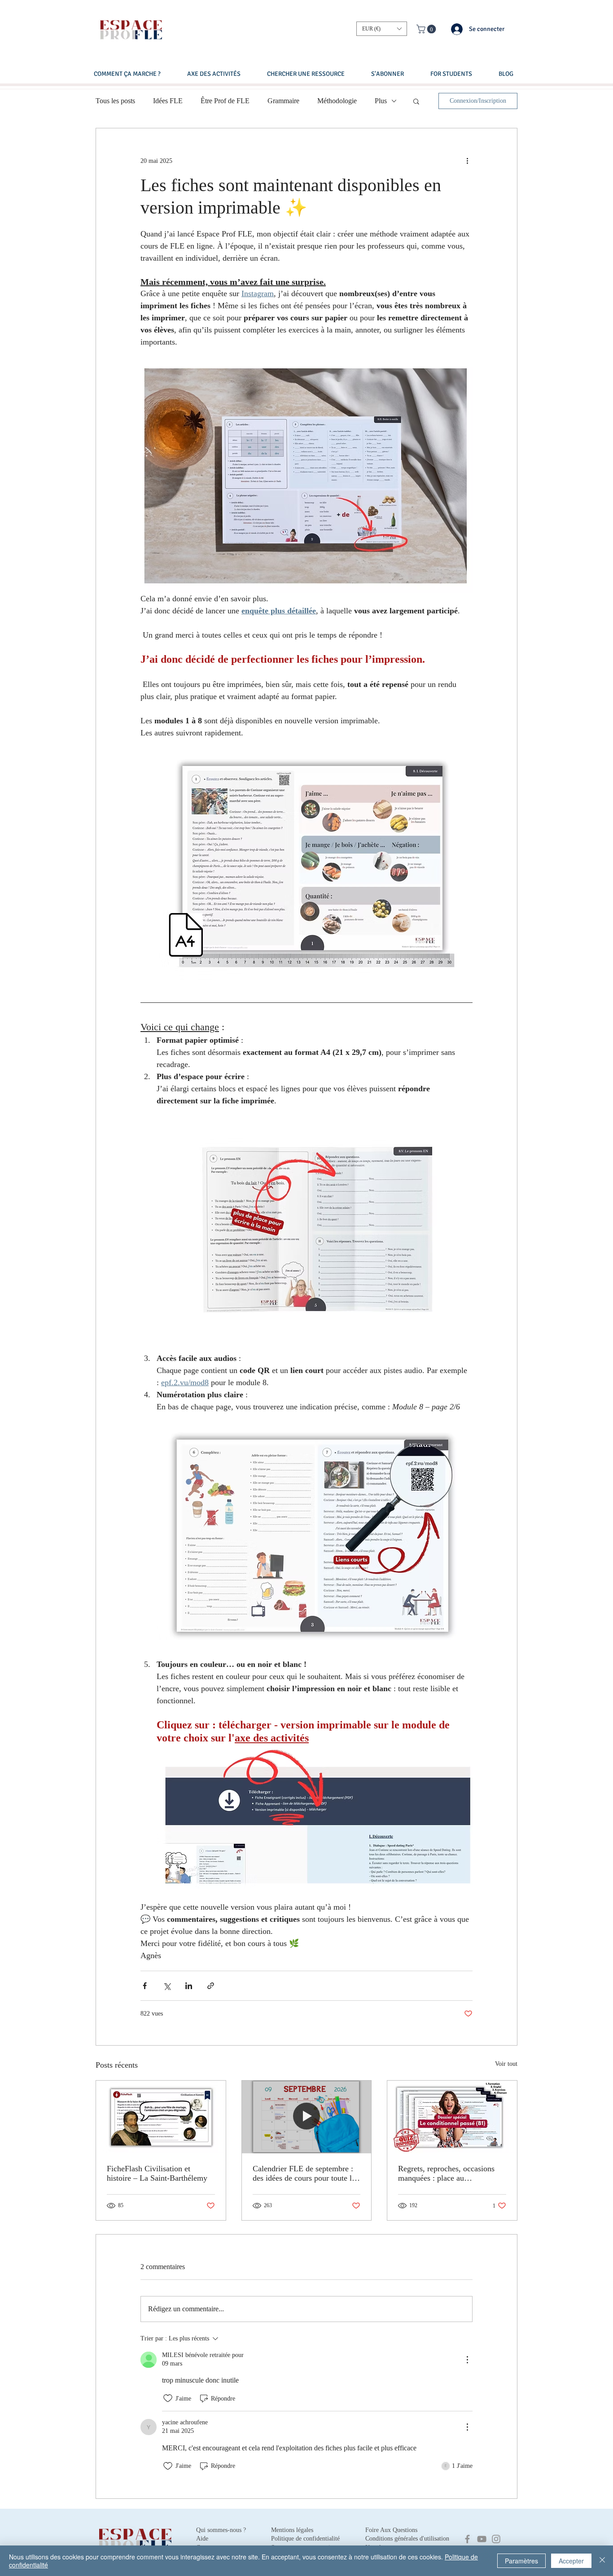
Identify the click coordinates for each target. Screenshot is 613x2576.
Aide (202, 2539)
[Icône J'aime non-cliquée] (168, 2398)
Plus (381, 101)
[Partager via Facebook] (145, 1986)
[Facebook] (467, 2539)
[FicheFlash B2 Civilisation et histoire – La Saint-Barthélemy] (161, 2117)
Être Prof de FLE (225, 101)
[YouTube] (482, 2539)
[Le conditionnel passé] (452, 2117)
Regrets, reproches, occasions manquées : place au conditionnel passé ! (446, 2174)
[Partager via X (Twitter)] (167, 1986)
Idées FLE (168, 101)
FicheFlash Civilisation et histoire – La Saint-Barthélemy (157, 2173)
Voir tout (506, 2064)
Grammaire (283, 101)
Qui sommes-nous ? (221, 2530)
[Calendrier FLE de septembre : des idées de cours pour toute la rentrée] (307, 2117)
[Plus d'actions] (467, 161)
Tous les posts (115, 101)
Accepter (571, 2561)
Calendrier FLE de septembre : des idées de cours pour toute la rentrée (304, 2174)
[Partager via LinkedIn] (189, 1986)
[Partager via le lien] (211, 1986)
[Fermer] (602, 2561)
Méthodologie (337, 101)
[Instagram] (496, 2539)
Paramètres (521, 2561)
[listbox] (382, 29)
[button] (382, 29)
